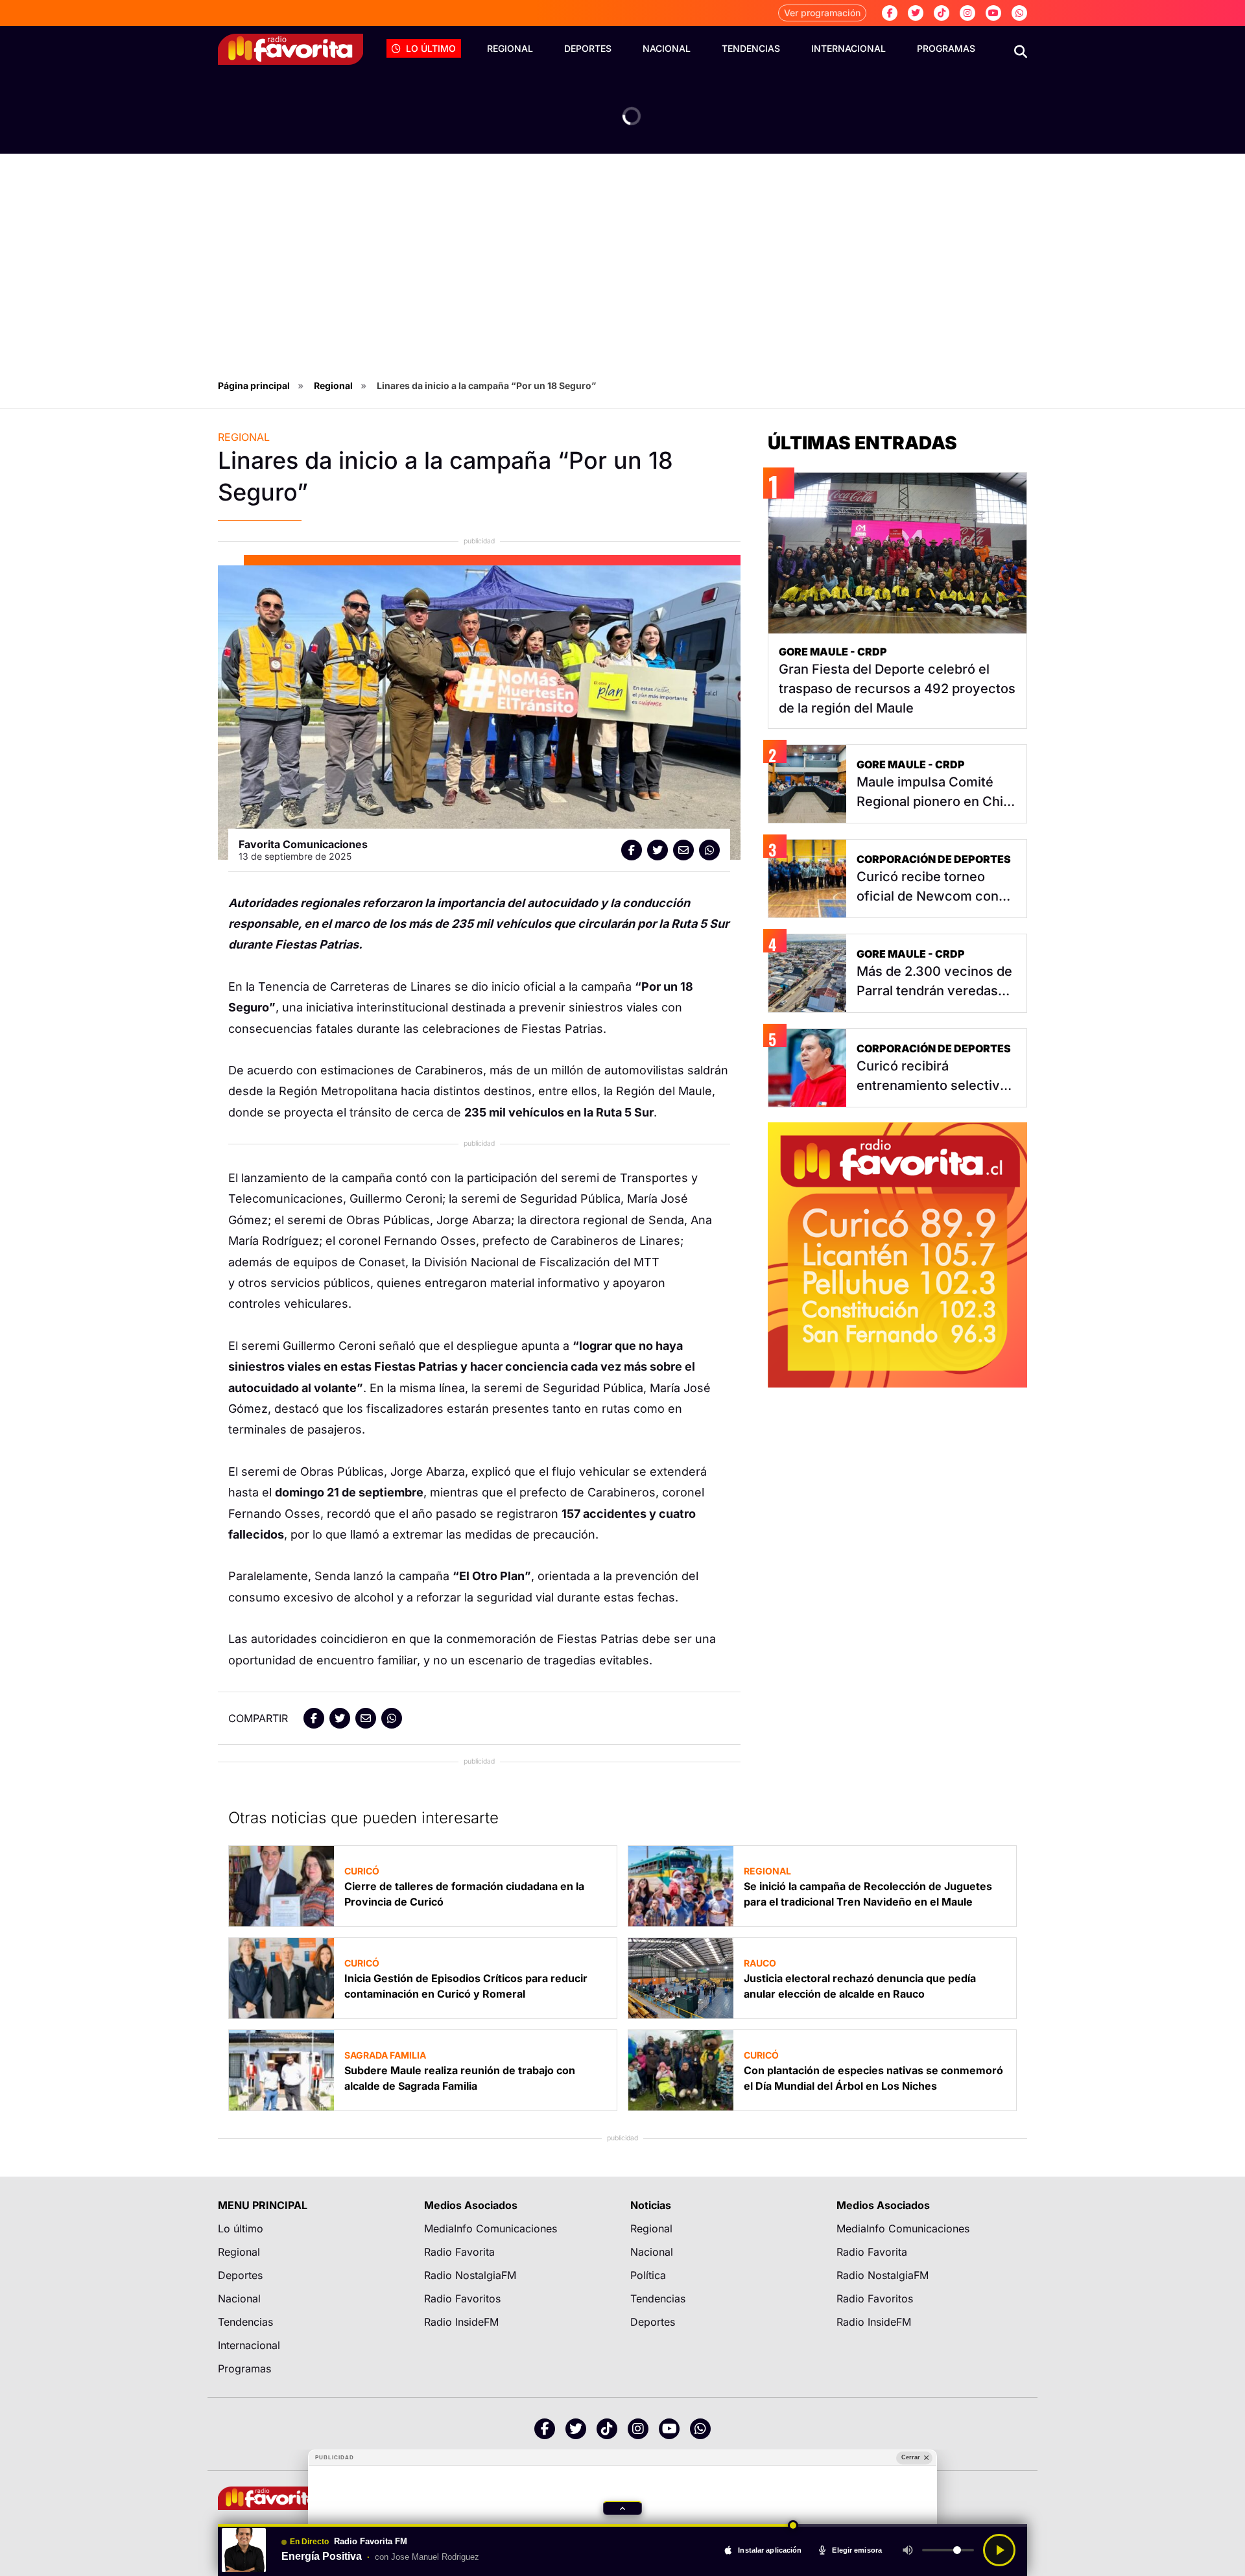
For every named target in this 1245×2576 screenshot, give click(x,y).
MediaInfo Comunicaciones (491, 2228)
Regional (510, 48)
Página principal (254, 385)
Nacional (667, 48)
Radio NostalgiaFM (470, 2275)
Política (648, 2275)
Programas (946, 48)
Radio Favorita (459, 2252)
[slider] (622, 2525)
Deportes (588, 48)
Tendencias (751, 48)
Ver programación (822, 13)
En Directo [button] (309, 2542)
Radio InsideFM (461, 2322)
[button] (622, 2508)
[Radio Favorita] (290, 49)
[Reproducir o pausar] (999, 2550)
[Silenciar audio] (908, 2550)
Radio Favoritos (462, 2298)
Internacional (848, 48)
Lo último (431, 48)
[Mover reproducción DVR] (794, 2525)
